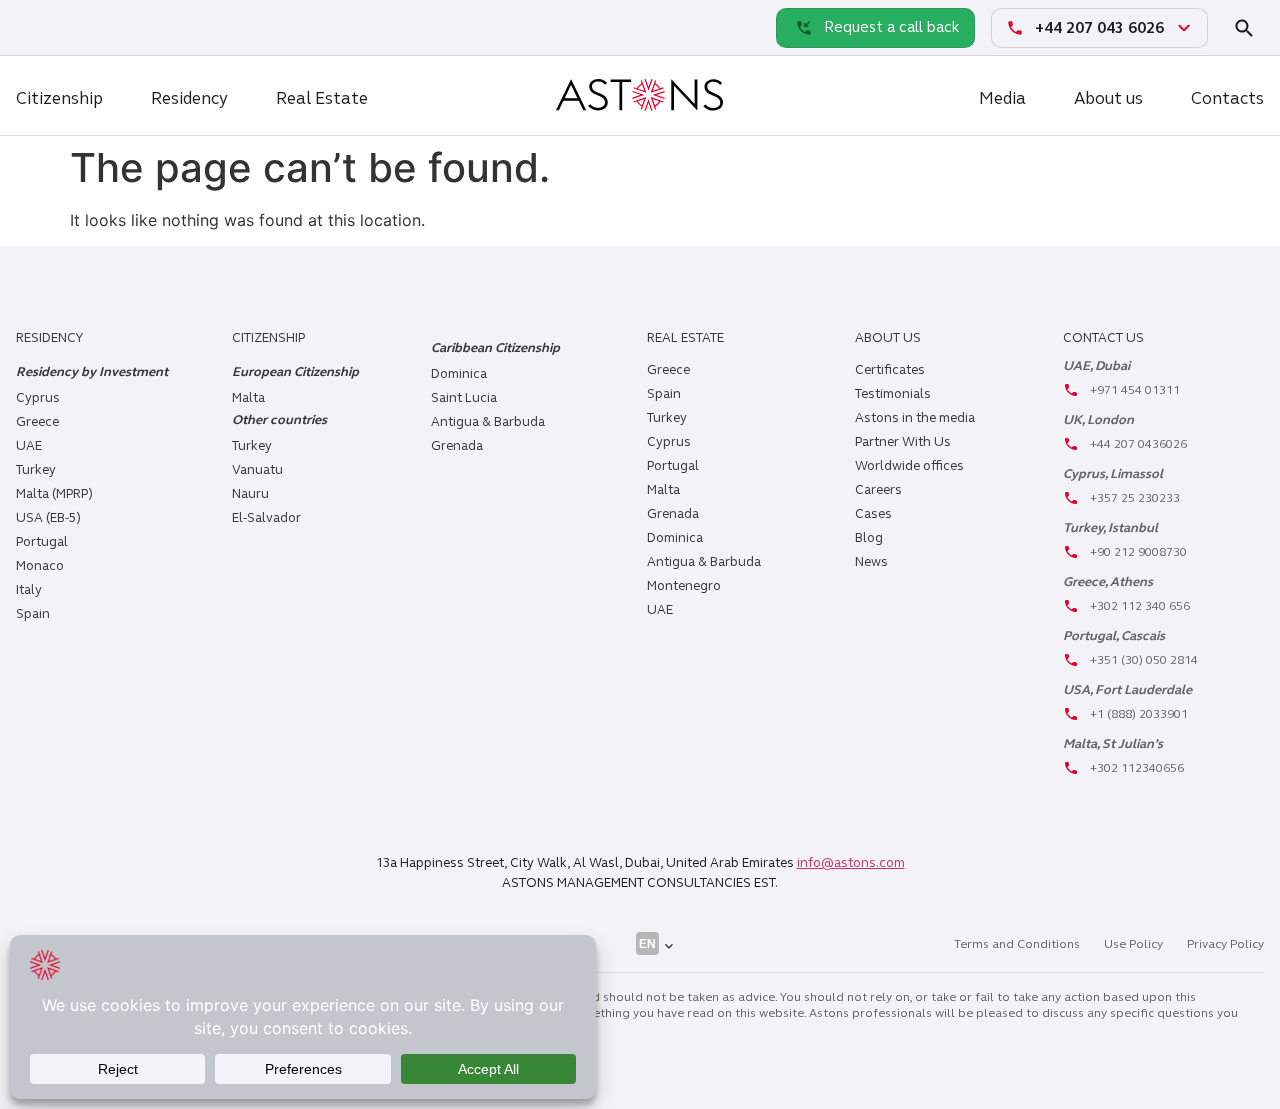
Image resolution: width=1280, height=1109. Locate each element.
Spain (33, 614)
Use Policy (1133, 944)
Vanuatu (257, 470)
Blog (869, 538)
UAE (29, 446)
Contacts (1227, 98)
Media (1002, 98)
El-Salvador (266, 518)
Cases (873, 514)
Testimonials (893, 394)
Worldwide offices (909, 466)
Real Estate (322, 98)
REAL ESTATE (685, 338)
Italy (29, 590)
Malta (663, 490)
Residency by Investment (92, 372)
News (871, 562)
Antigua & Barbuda (488, 422)
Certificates (890, 370)
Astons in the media (915, 418)
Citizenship (59, 98)
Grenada (457, 446)
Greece (37, 422)
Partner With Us (903, 442)
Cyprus (38, 398)
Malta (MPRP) (54, 494)
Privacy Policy (1225, 944)
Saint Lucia (464, 398)
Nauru (250, 494)
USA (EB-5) (48, 518)
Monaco (40, 566)
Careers (878, 490)
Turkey (36, 470)
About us (1108, 98)
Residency (189, 98)
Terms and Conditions (1017, 944)
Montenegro (684, 586)
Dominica (459, 374)
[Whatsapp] (36, 27)
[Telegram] (80, 27)
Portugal (42, 542)
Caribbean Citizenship (495, 348)
